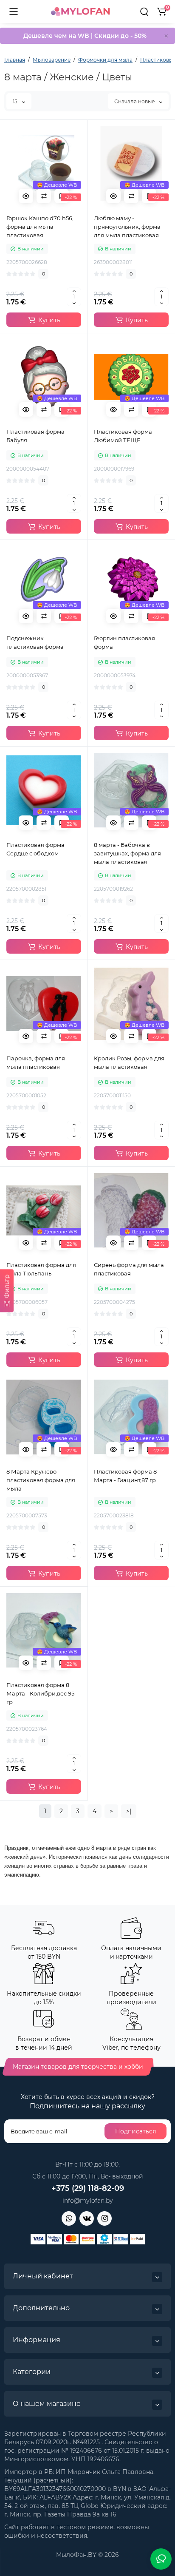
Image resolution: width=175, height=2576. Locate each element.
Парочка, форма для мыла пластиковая (36, 1062)
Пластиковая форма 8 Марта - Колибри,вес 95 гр (40, 1693)
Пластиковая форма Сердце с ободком (35, 849)
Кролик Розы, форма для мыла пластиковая (129, 1062)
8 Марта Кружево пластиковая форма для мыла (41, 1480)
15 (16, 101)
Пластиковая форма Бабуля (35, 436)
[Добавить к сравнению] (44, 196)
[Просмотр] (26, 196)
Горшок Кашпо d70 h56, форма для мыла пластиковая (40, 227)
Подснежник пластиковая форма (35, 642)
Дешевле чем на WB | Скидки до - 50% (85, 36)
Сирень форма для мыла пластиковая (129, 1269)
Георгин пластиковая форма (124, 642)
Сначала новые (135, 101)
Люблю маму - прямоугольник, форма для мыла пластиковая (127, 227)
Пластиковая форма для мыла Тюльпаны (41, 1269)
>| (129, 1811)
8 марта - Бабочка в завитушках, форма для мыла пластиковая (127, 853)
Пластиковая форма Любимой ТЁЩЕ (123, 436)
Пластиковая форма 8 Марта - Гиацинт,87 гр (125, 1476)
